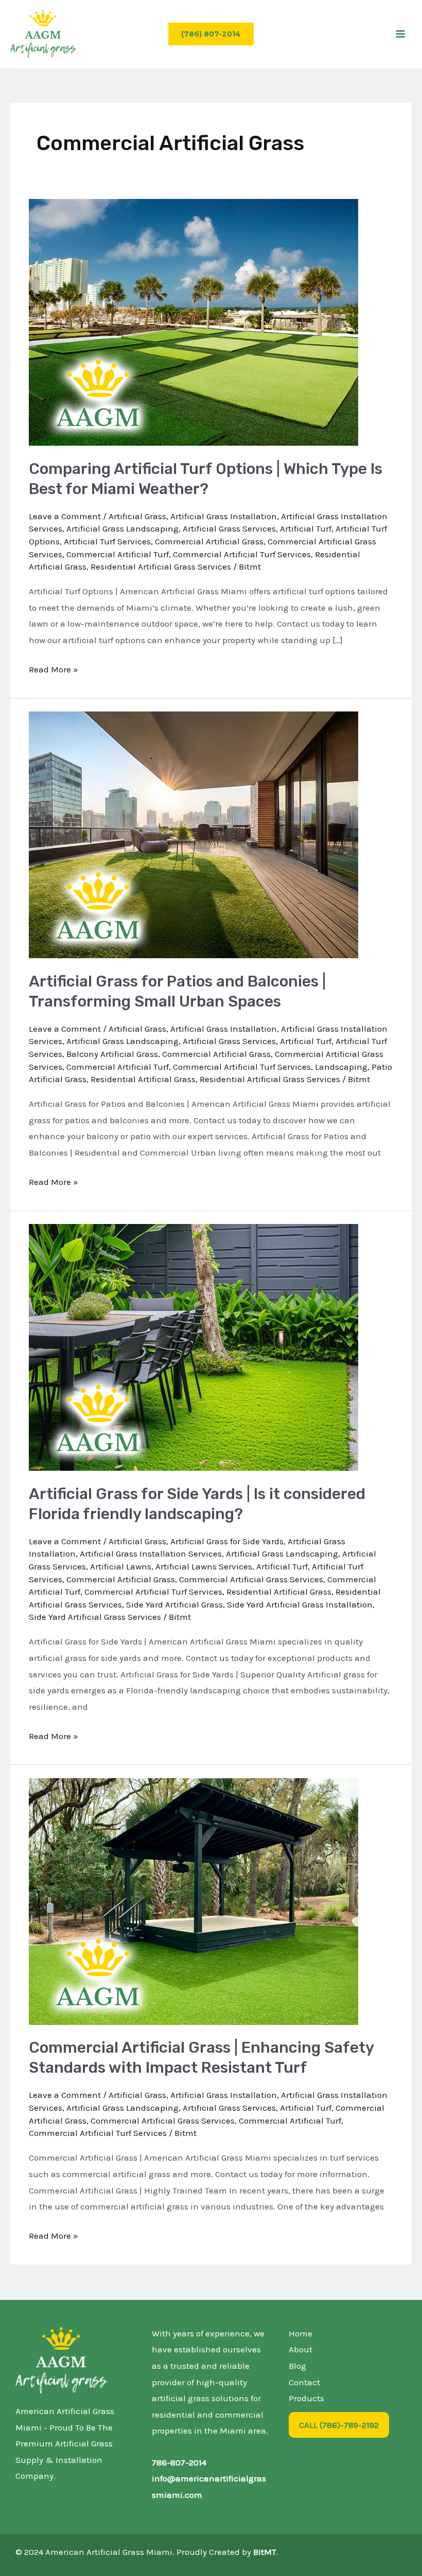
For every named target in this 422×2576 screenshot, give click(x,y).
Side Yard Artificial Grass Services (95, 1617)
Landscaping (341, 1067)
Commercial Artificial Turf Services (242, 554)
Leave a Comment (65, 516)
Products (306, 2398)
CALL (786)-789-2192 (339, 2425)
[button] (211, 34)
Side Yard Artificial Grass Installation (300, 1604)
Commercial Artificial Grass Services (251, 1579)
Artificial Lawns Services (204, 1566)
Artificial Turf (306, 528)
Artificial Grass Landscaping (122, 528)
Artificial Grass (137, 516)
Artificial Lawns (121, 1566)
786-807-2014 (179, 2462)
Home (301, 2333)
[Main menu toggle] (400, 34)
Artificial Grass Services (229, 528)
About (301, 2349)
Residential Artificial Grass (143, 1079)
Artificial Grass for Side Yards (227, 1541)
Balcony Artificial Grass (112, 1054)
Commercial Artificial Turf (118, 554)
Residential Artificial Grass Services (161, 567)
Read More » (54, 668)
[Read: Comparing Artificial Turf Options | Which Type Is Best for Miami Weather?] (194, 321)
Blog (297, 2366)
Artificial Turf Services (107, 541)
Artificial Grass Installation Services (151, 1554)
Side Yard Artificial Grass (174, 1604)
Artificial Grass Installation (224, 516)
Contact (304, 2382)
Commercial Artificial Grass (209, 541)
